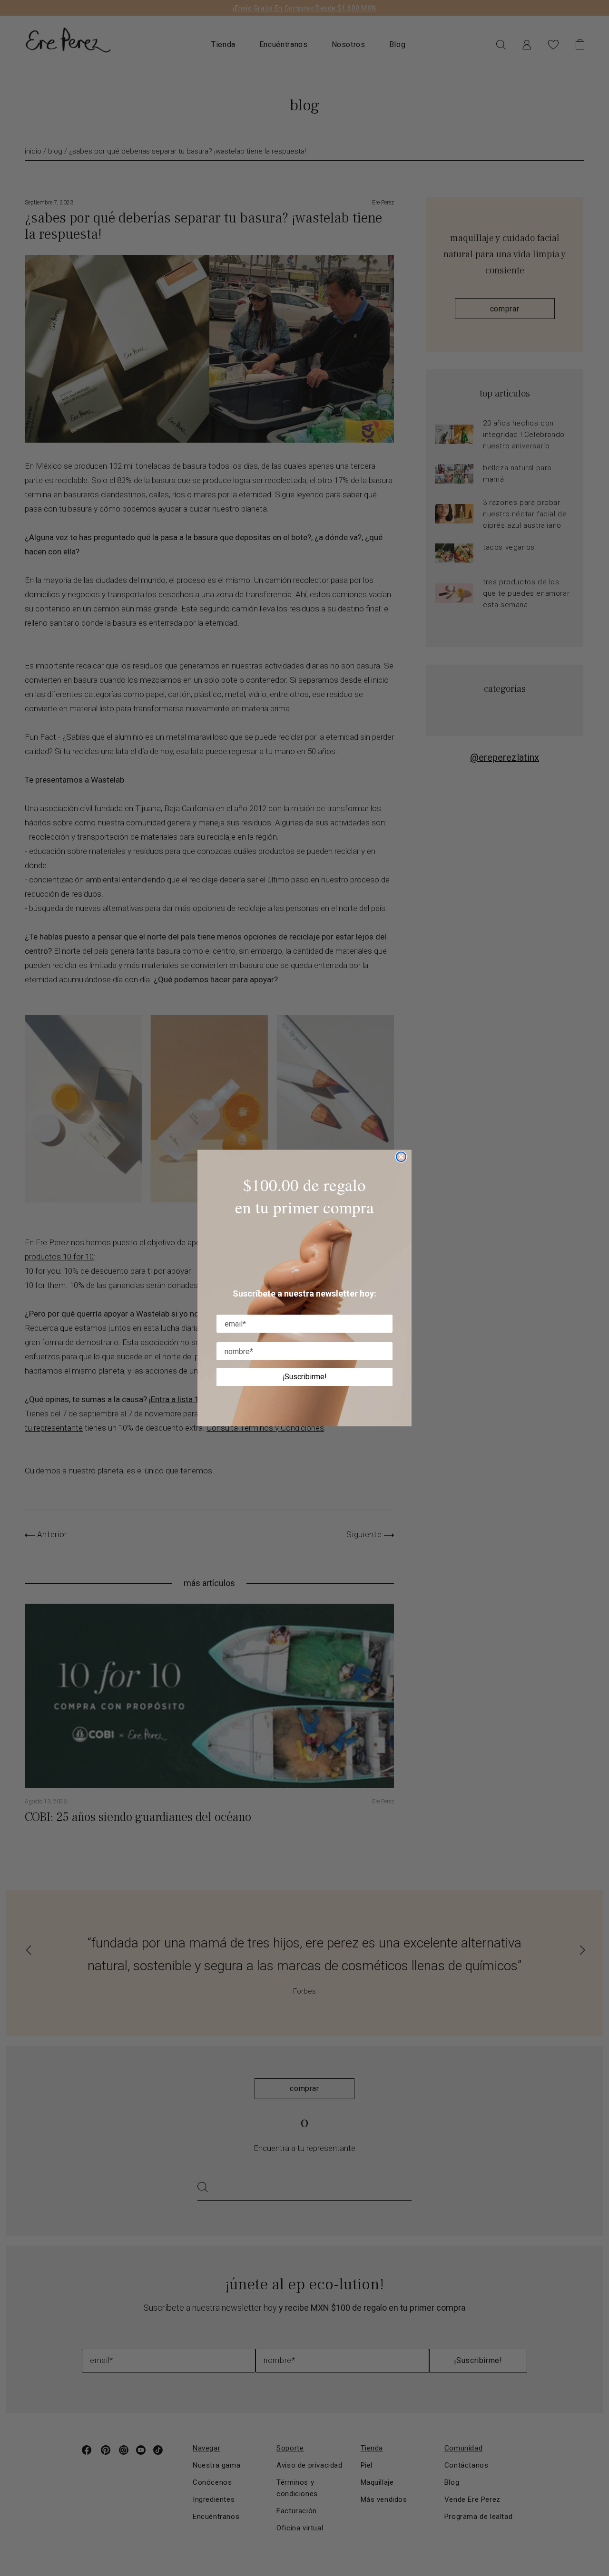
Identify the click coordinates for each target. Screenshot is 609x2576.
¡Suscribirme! (305, 1377)
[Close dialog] (401, 1157)
